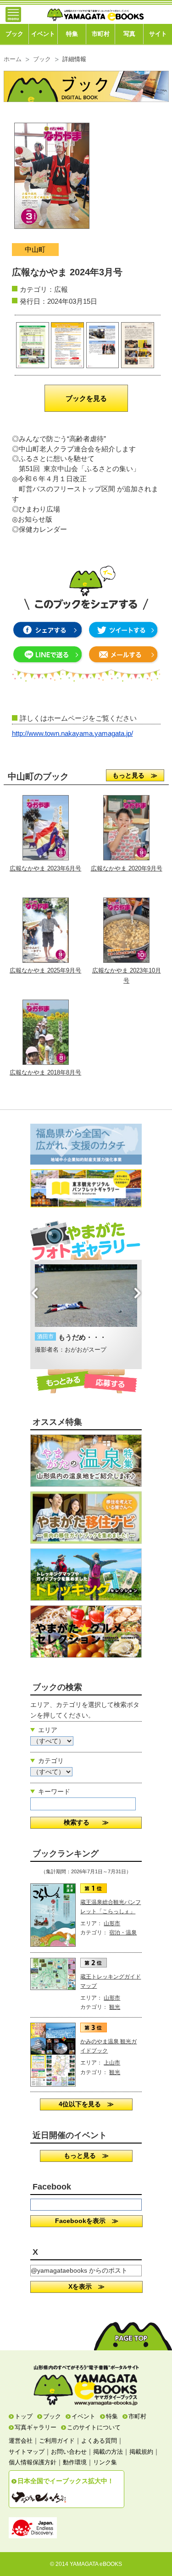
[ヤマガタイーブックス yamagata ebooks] (95, 11)
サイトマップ (27, 2452)
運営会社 (21, 2441)
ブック (14, 34)
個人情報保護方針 (33, 2462)
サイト (158, 34)
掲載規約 (141, 2452)
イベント (43, 34)
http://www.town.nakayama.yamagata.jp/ (72, 734)
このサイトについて (94, 2427)
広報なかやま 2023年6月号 (45, 868)
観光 (115, 2007)
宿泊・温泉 (123, 1933)
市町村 (101, 34)
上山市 (112, 2063)
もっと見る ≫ (135, 775)
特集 (72, 34)
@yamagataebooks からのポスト (79, 2270)
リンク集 (105, 2462)
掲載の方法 (108, 2452)
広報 (61, 289)
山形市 (112, 1923)
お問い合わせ (69, 2452)
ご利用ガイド (57, 2441)
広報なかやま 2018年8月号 (45, 1072)
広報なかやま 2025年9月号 (45, 970)
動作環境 (75, 2462)
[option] (86, 1314)
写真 (129, 34)
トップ (24, 2416)
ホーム (13, 59)
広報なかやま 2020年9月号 (127, 868)
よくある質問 (99, 2441)
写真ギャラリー (36, 2427)
